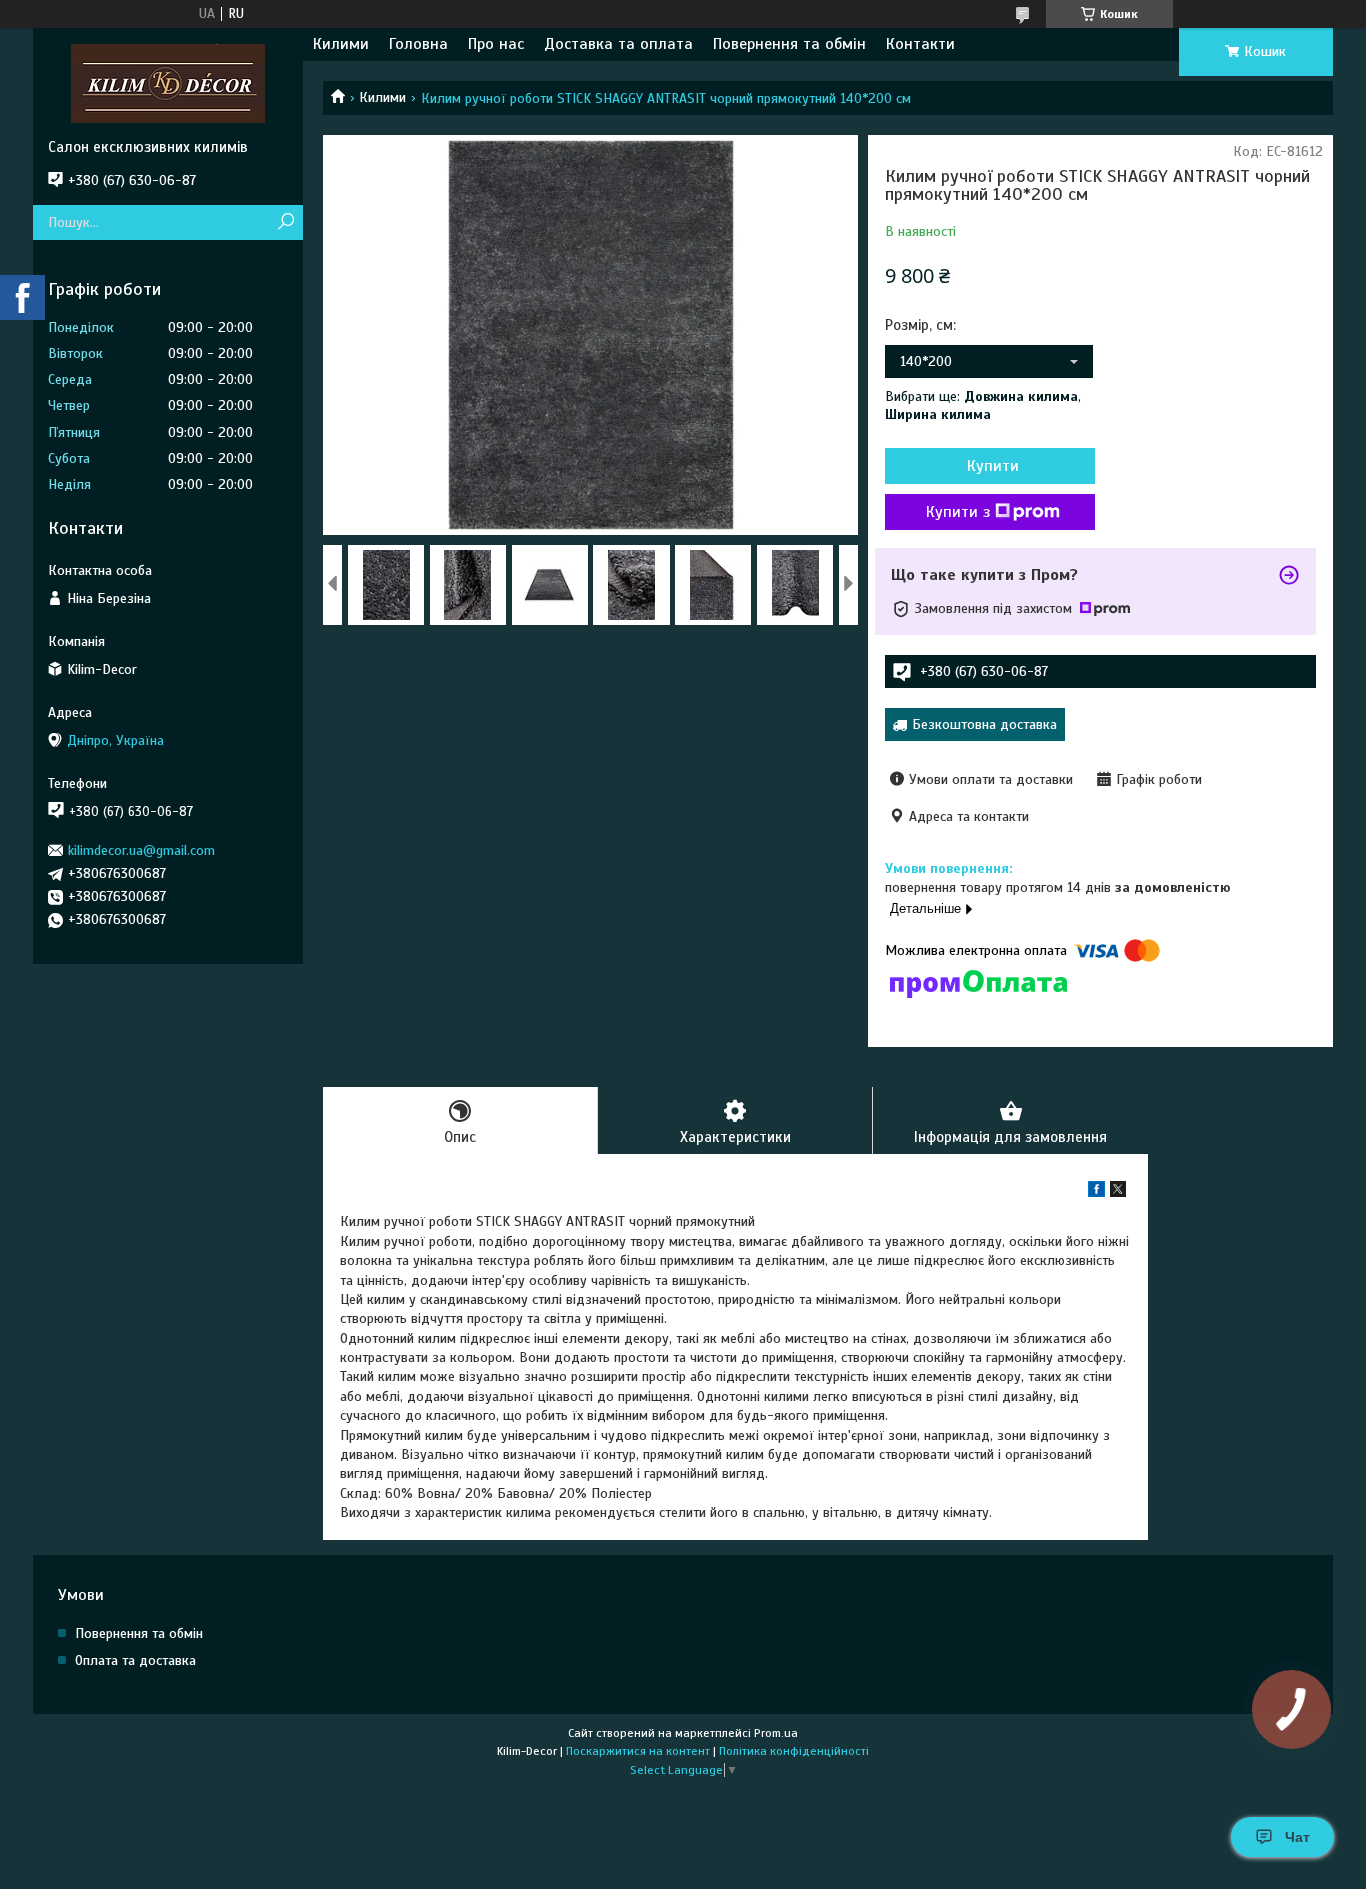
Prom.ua (776, 1733)
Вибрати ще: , (983, 405)
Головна (418, 44)
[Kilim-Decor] (168, 83)
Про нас (496, 44)
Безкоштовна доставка (984, 724)
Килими (341, 44)
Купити (993, 466)
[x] (1118, 1192)
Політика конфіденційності (794, 1751)
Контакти (920, 44)
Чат (1297, 1837)
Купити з (958, 512)
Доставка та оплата (618, 44)
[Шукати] (285, 222)
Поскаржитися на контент (638, 1751)
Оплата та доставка (135, 1660)
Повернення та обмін (789, 44)
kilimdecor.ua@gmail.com (141, 850)
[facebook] (1096, 1192)
